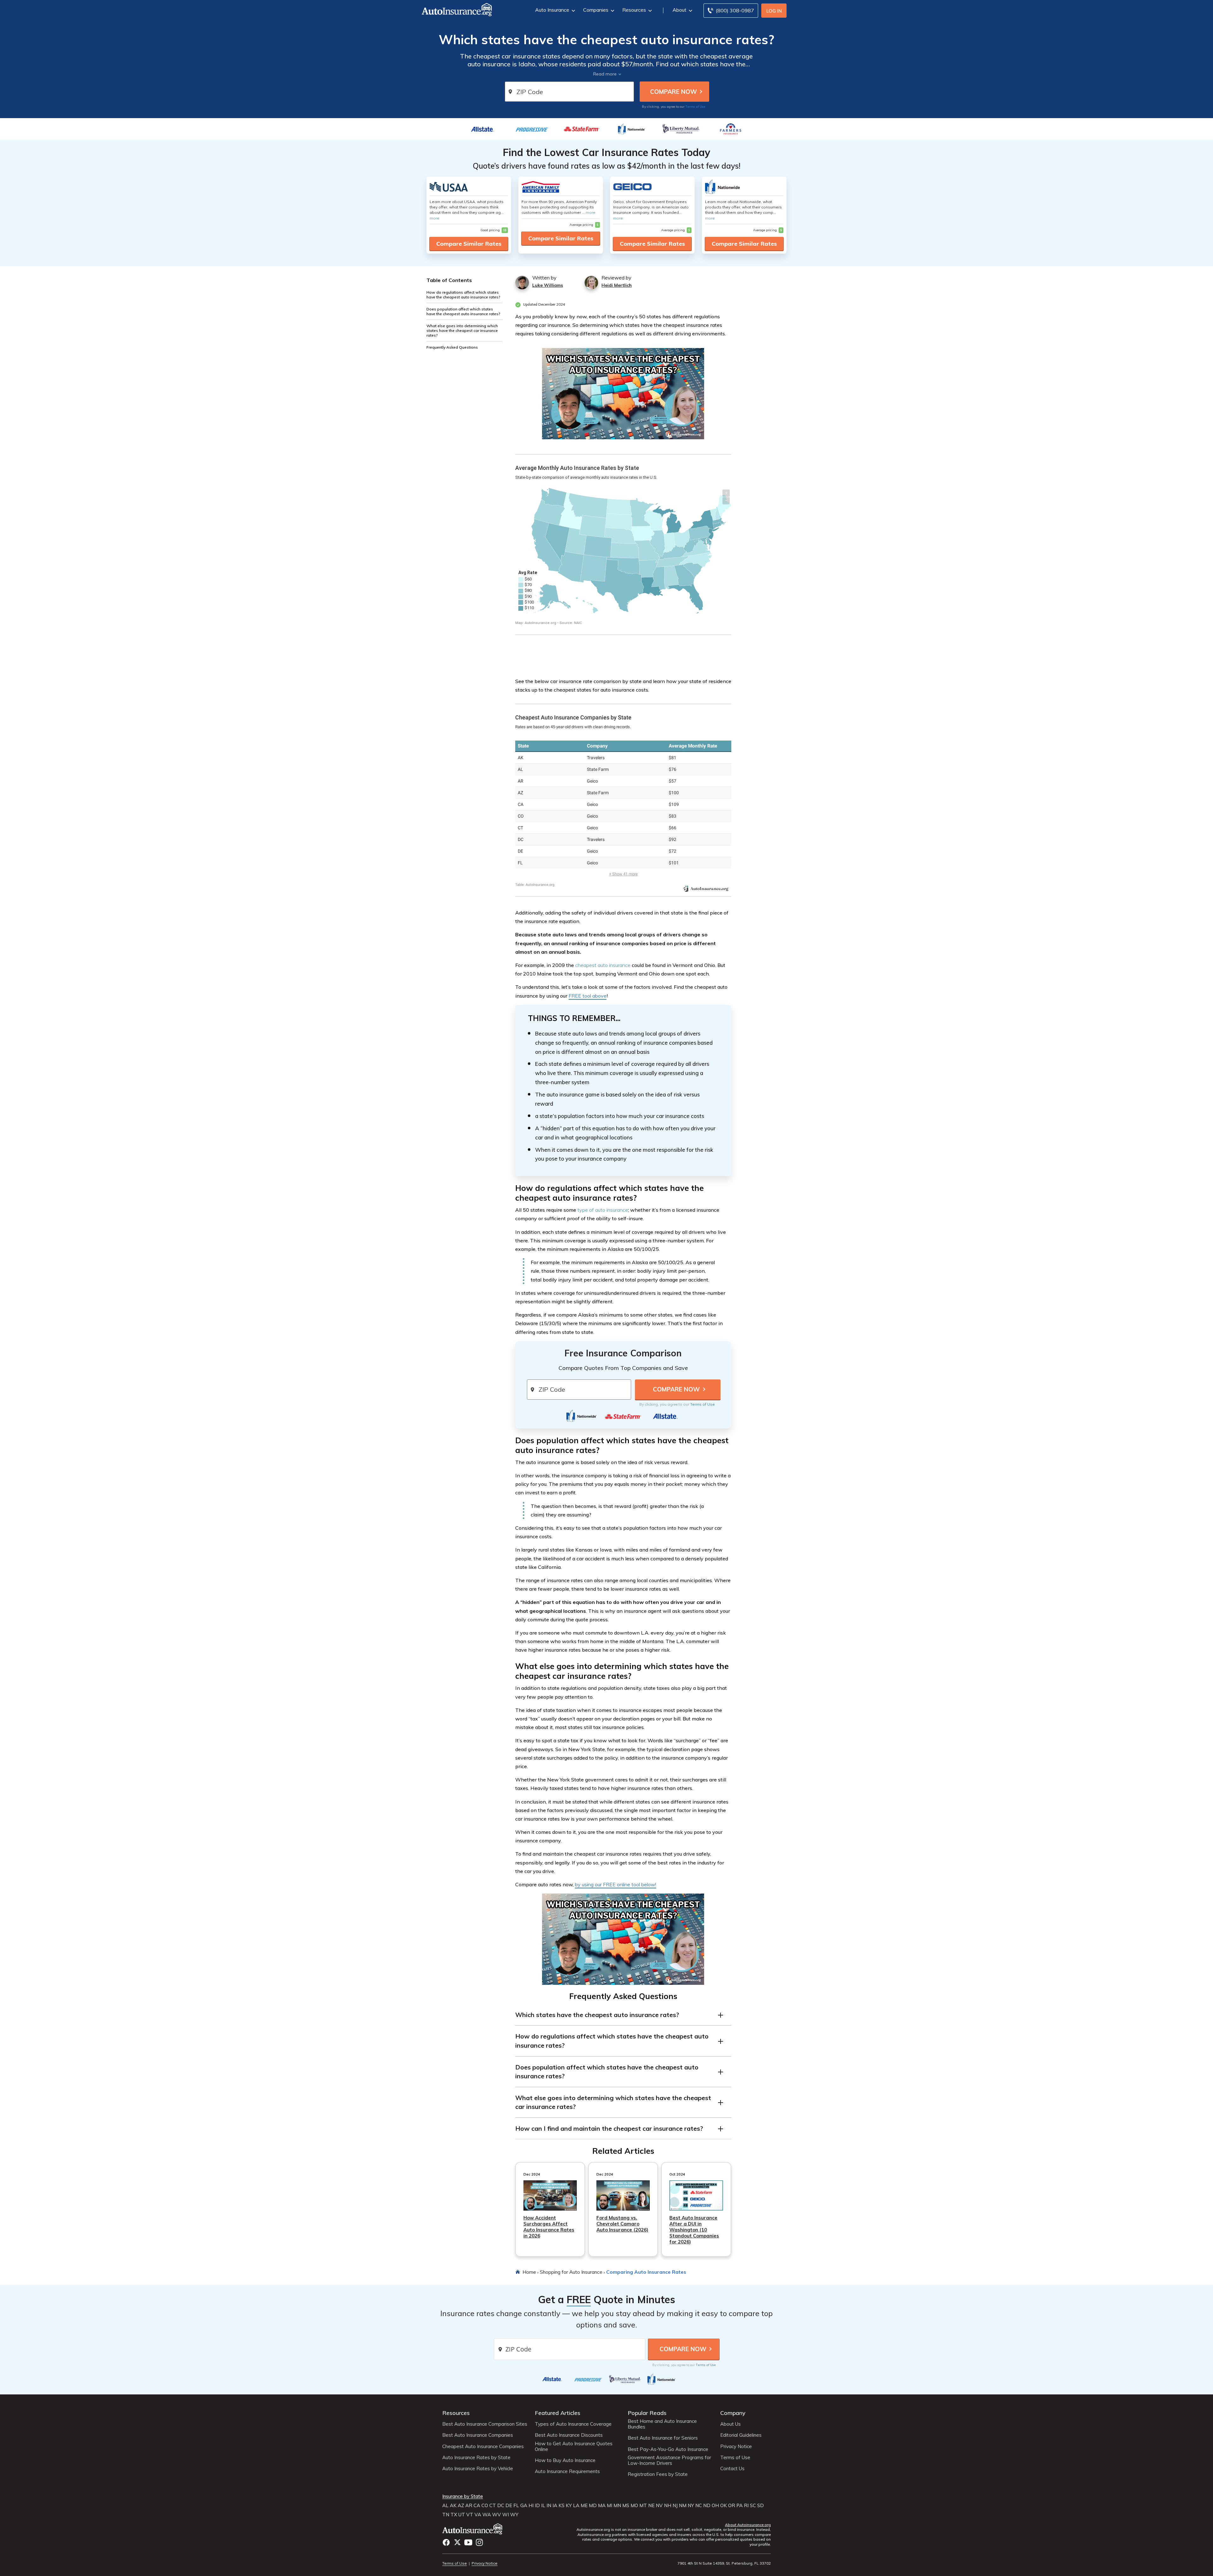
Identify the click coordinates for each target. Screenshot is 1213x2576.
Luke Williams (548, 285)
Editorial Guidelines (741, 2435)
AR (469, 2506)
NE (651, 2506)
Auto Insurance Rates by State (476, 2458)
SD (760, 2506)
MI (610, 2506)
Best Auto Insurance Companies (478, 2435)
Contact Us (732, 2469)
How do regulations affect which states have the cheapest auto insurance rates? (463, 295)
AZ (461, 2506)
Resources (634, 10)
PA (739, 2506)
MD (593, 2506)
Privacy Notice (736, 2447)
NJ (675, 2506)
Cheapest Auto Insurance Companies (483, 2447)
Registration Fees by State (658, 2474)
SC (753, 2506)
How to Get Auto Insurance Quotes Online (574, 2447)
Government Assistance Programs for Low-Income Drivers (669, 2460)
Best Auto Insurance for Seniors (663, 2438)
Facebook (446, 2542)
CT (493, 2506)
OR (732, 2506)
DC (501, 2506)
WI (506, 2515)
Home (529, 2272)
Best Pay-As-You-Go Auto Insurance (668, 2449)
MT (643, 2506)
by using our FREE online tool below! (616, 1884)
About (679, 10)
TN (446, 2515)
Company (733, 2413)
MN (617, 2506)
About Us (730, 2424)
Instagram (479, 2542)
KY (569, 2506)
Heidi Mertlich (617, 285)
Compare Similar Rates (469, 244)
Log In (774, 11)
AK (453, 2506)
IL (543, 2506)
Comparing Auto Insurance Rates (646, 2272)
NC (699, 2506)
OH (715, 2506)
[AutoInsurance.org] (451, 11)
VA (478, 2515)
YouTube (468, 2542)
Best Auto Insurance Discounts (569, 2435)
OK (724, 2506)
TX (454, 2515)
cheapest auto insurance (603, 965)
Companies (596, 10)
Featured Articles (558, 2413)
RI (746, 2506)
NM (683, 2506)
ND (707, 2506)
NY (691, 2506)
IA (555, 2506)
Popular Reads (647, 2413)
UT (462, 2515)
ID (537, 2506)
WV (497, 2515)
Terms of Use (695, 106)
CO (485, 2506)
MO (634, 2506)
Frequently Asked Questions (452, 347)
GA (524, 2506)
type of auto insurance (603, 1210)
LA (576, 2506)
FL (516, 2506)
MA (602, 2506)
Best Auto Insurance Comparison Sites (485, 2424)
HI (531, 2506)
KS (561, 2506)
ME (584, 2506)
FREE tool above (588, 996)
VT (470, 2515)
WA (487, 2515)
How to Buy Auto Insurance (565, 2460)
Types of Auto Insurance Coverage (573, 2424)
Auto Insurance (552, 10)
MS (626, 2506)
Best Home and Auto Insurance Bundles (662, 2424)
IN (549, 2506)
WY (514, 2515)
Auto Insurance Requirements (567, 2471)
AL (445, 2506)
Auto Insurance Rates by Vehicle (478, 2469)
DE (509, 2506)
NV (659, 2506)
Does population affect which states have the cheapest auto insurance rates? (463, 311)
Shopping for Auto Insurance (571, 2272)
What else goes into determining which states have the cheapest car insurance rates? (462, 330)
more (435, 218)
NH (668, 2506)
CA (477, 2506)
